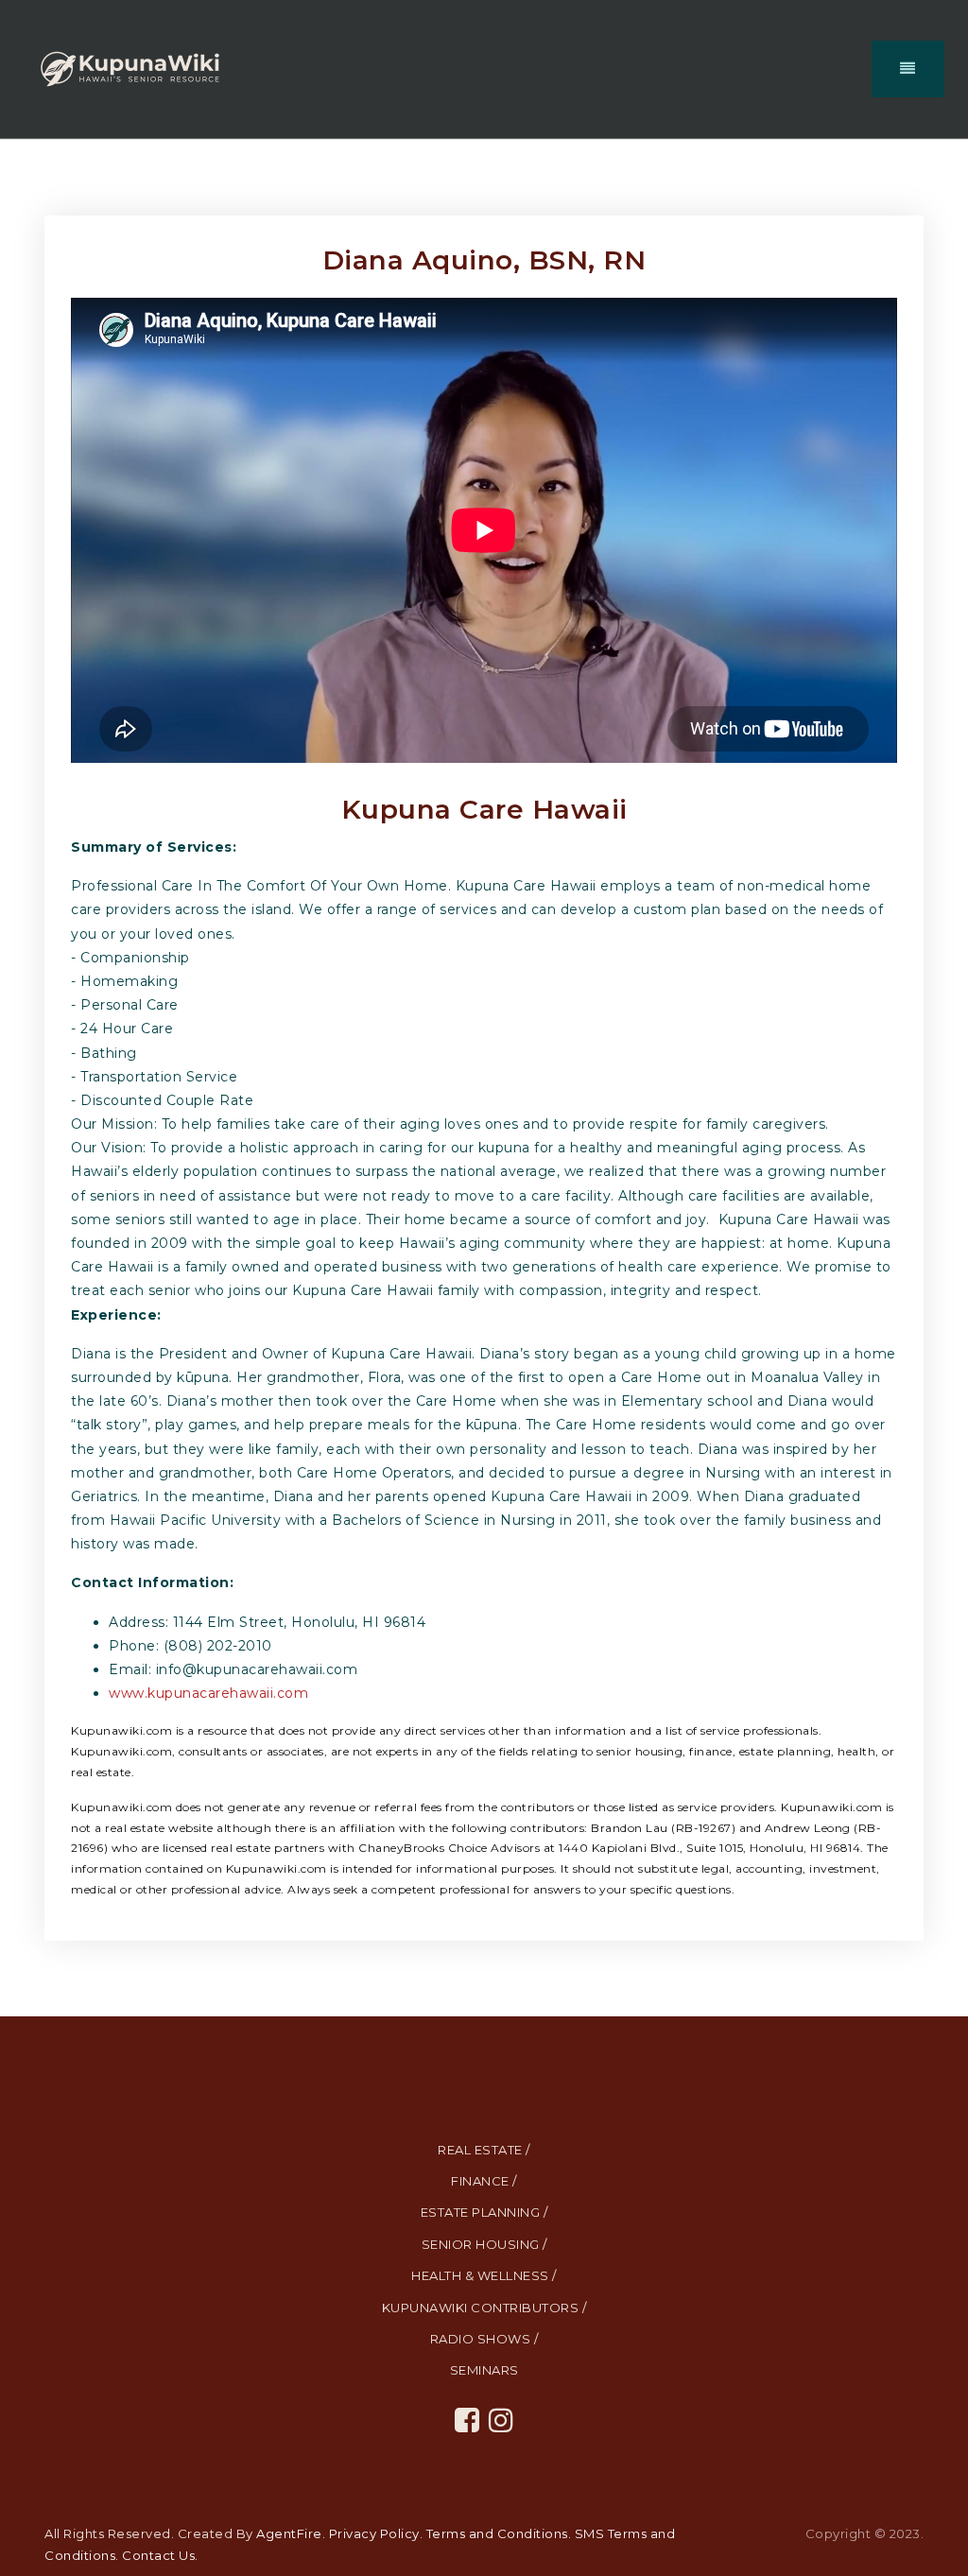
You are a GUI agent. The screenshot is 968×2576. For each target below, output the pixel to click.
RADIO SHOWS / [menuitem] (484, 2339)
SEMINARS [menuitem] (484, 2370)
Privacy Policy (374, 2533)
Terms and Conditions (497, 2533)
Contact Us (158, 2555)
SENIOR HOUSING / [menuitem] (484, 2244)
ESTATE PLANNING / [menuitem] (484, 2212)
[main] (484, 1078)
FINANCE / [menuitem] (484, 2181)
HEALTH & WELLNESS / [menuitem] (484, 2275)
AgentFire (289, 2533)
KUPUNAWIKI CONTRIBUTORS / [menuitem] (484, 2308)
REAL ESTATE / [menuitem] (484, 2150)
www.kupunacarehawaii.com (208, 1693)
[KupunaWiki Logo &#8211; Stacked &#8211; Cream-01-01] (130, 68)
